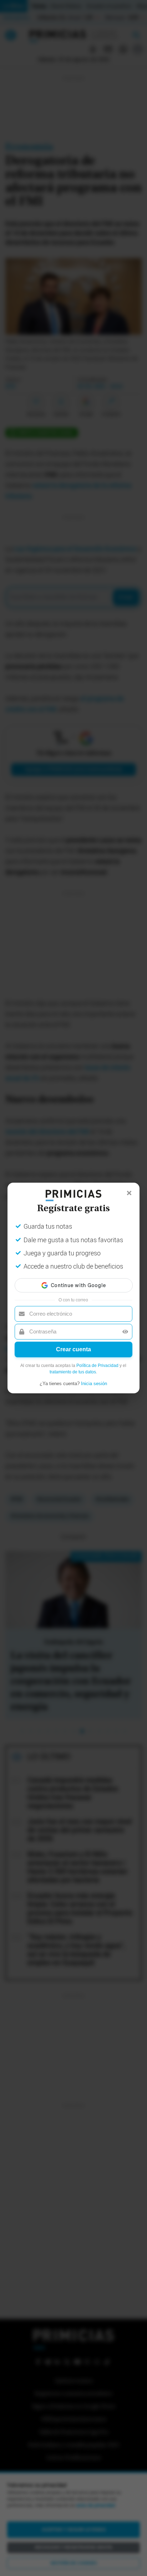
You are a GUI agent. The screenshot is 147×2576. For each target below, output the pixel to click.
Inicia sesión (94, 1384)
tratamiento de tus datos (73, 1372)
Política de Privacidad (97, 1366)
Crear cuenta (73, 1349)
